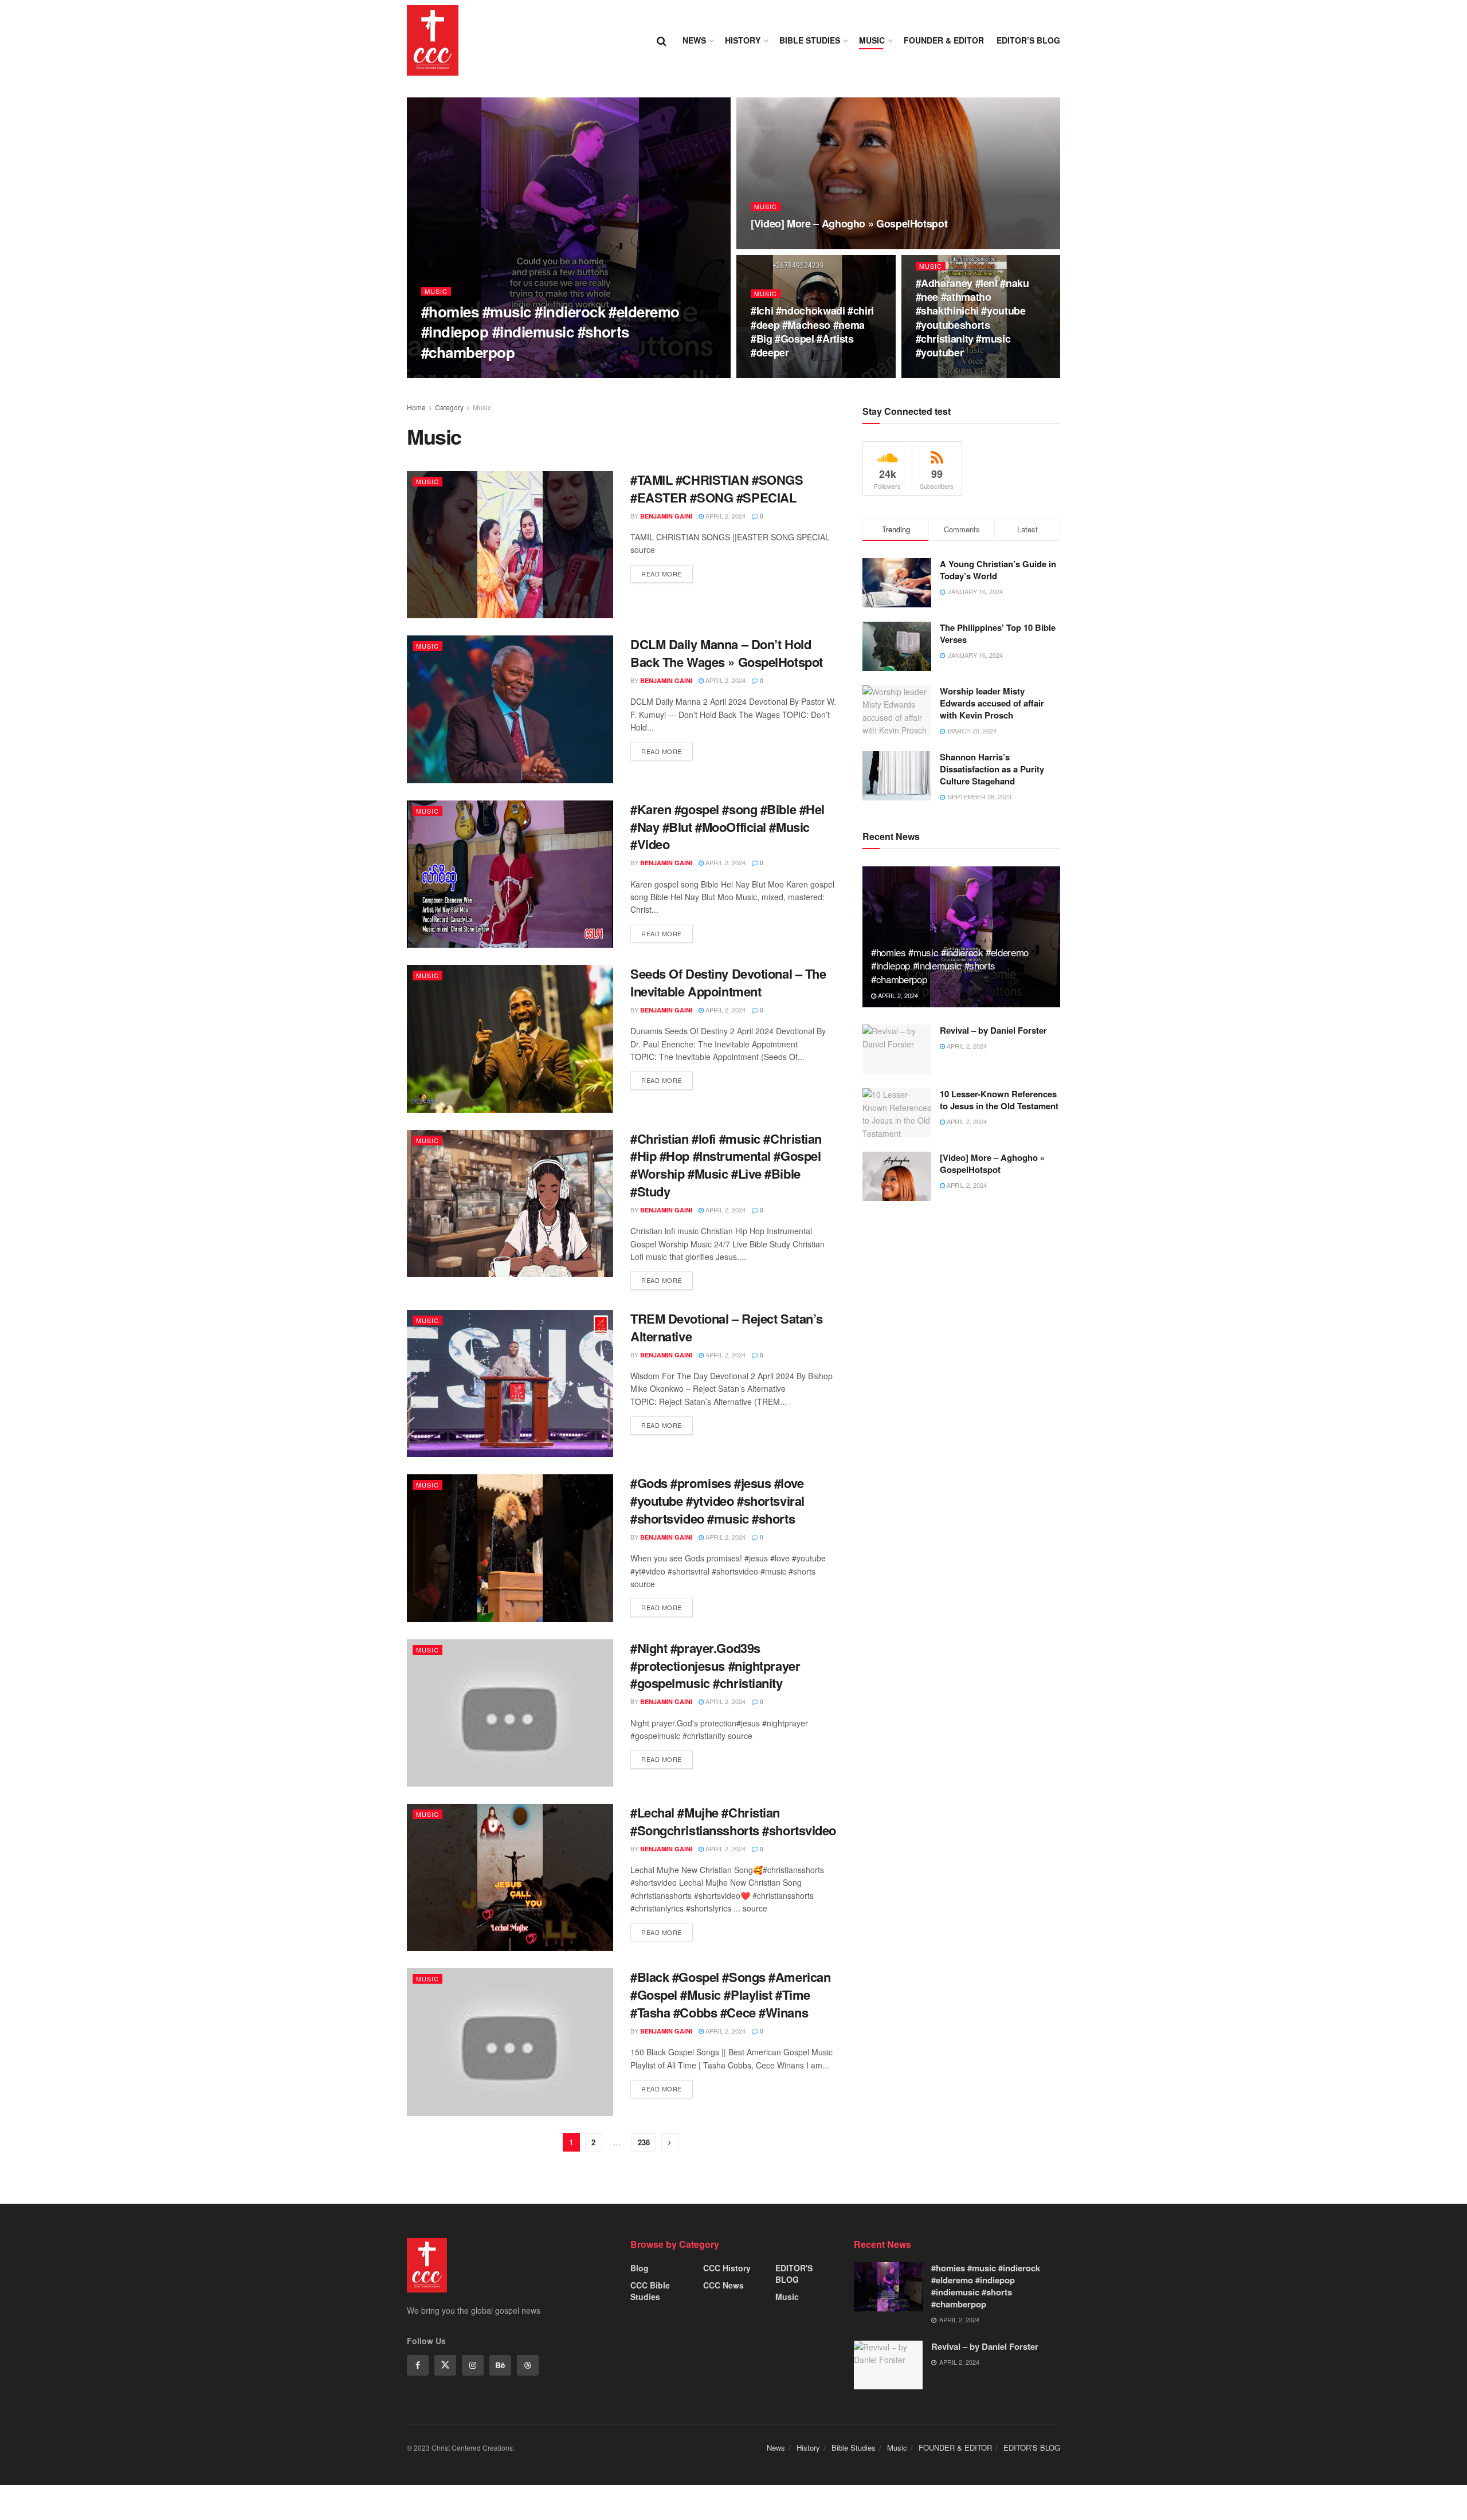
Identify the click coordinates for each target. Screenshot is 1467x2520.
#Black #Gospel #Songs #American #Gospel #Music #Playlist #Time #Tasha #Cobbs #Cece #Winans (730, 1995)
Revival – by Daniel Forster (993, 1030)
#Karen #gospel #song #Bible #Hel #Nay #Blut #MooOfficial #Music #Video (727, 827)
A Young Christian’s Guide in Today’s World (998, 570)
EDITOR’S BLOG (1028, 40)
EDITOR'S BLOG (794, 2274)
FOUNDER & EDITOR (944, 40)
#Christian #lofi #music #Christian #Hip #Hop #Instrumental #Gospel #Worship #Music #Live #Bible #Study (726, 1165)
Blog (640, 2268)
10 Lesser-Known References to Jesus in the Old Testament (999, 1100)
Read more (662, 574)
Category (449, 407)
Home (416, 407)
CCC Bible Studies (650, 2291)
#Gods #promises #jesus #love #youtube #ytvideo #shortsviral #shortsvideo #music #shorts (717, 1501)
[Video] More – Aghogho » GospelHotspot (849, 223)
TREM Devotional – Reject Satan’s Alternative (727, 1327)
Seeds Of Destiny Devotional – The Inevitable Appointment (728, 982)
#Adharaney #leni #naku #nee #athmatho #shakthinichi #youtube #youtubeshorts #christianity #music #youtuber (972, 318)
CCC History (727, 2268)
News (694, 40)
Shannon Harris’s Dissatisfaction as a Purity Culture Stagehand (992, 769)
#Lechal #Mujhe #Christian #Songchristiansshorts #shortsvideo (733, 1821)
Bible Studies (810, 40)
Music (872, 40)
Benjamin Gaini (457, 374)
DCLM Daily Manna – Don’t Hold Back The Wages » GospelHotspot (727, 653)
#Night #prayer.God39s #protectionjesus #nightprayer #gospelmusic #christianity (715, 1666)
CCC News (723, 2285)
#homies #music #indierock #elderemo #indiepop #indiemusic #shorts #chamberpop (550, 331)
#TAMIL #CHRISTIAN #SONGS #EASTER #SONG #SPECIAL (717, 488)
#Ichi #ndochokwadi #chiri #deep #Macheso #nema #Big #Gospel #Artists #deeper (812, 331)
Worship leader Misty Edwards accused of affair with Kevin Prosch (992, 703)
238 (644, 2142)
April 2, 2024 (515, 374)
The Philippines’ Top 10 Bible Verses (998, 633)
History (743, 40)
